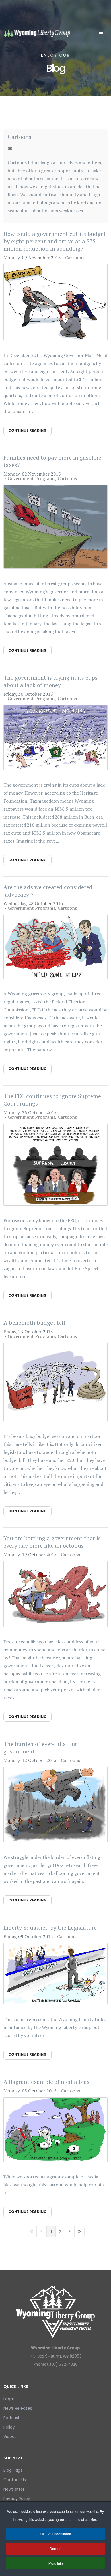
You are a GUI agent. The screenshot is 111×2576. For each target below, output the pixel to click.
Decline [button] (55, 2548)
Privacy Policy (17, 2499)
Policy (9, 2427)
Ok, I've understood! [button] (56, 2534)
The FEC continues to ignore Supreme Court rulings (52, 1100)
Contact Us (15, 2480)
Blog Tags (13, 2470)
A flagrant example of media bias (46, 2082)
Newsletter (14, 2489)
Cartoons (19, 137)
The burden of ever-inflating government (40, 1748)
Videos (10, 2437)
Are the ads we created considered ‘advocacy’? (48, 891)
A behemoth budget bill (34, 1323)
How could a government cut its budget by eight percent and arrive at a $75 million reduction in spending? (55, 241)
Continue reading (27, 430)
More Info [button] (56, 2563)
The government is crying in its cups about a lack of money (51, 681)
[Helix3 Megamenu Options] (101, 32)
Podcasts (13, 2418)
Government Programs (31, 478)
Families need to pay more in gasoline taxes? (52, 461)
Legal (9, 2399)
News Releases (18, 2408)
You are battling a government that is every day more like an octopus (52, 1542)
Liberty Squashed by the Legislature (50, 1928)
